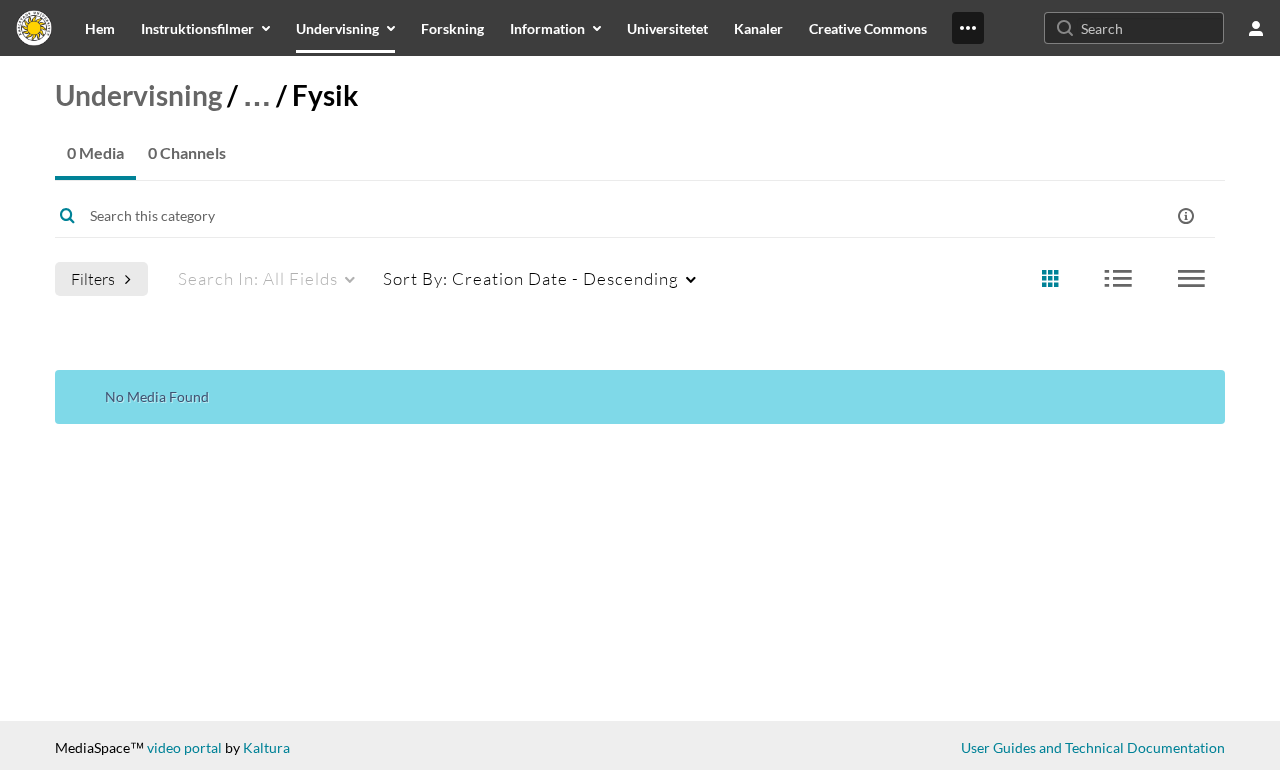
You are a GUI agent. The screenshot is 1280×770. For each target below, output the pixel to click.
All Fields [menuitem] (258, 278)
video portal (184, 747)
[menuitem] (100, 28)
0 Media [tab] (95, 152)
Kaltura (266, 747)
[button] (1186, 215)
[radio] (1050, 279)
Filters (93, 278)
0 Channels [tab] (187, 152)
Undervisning (138, 95)
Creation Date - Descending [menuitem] (531, 278)
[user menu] (1256, 28)
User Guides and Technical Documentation (1093, 747)
